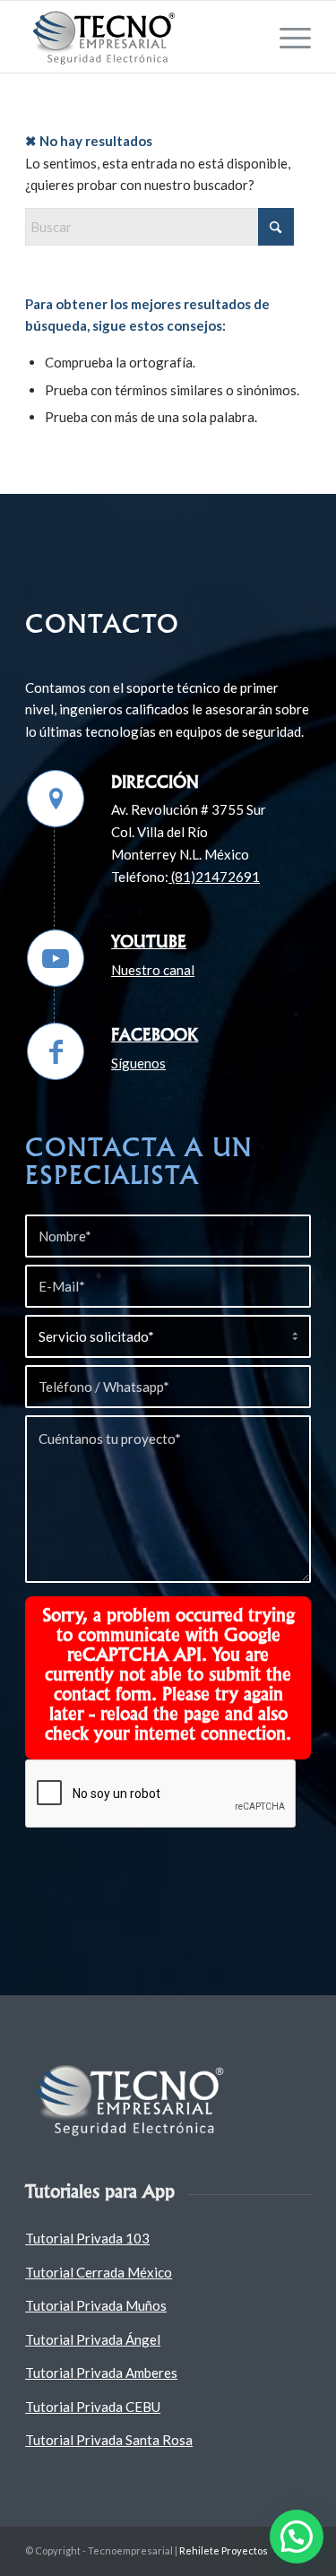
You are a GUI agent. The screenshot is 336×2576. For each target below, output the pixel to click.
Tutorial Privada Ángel (93, 2339)
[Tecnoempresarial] (139, 37)
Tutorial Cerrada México (99, 2272)
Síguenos (138, 1063)
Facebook (155, 1034)
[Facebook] (56, 1051)
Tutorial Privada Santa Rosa (109, 2440)
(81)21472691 (214, 877)
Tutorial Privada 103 (87, 2238)
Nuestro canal (153, 970)
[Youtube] (56, 958)
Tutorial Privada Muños (96, 2305)
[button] (297, 2537)
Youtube (149, 941)
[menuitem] (286, 37)
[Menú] (286, 37)
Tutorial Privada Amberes (101, 2373)
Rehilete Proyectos (224, 2550)
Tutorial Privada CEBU (93, 2407)
